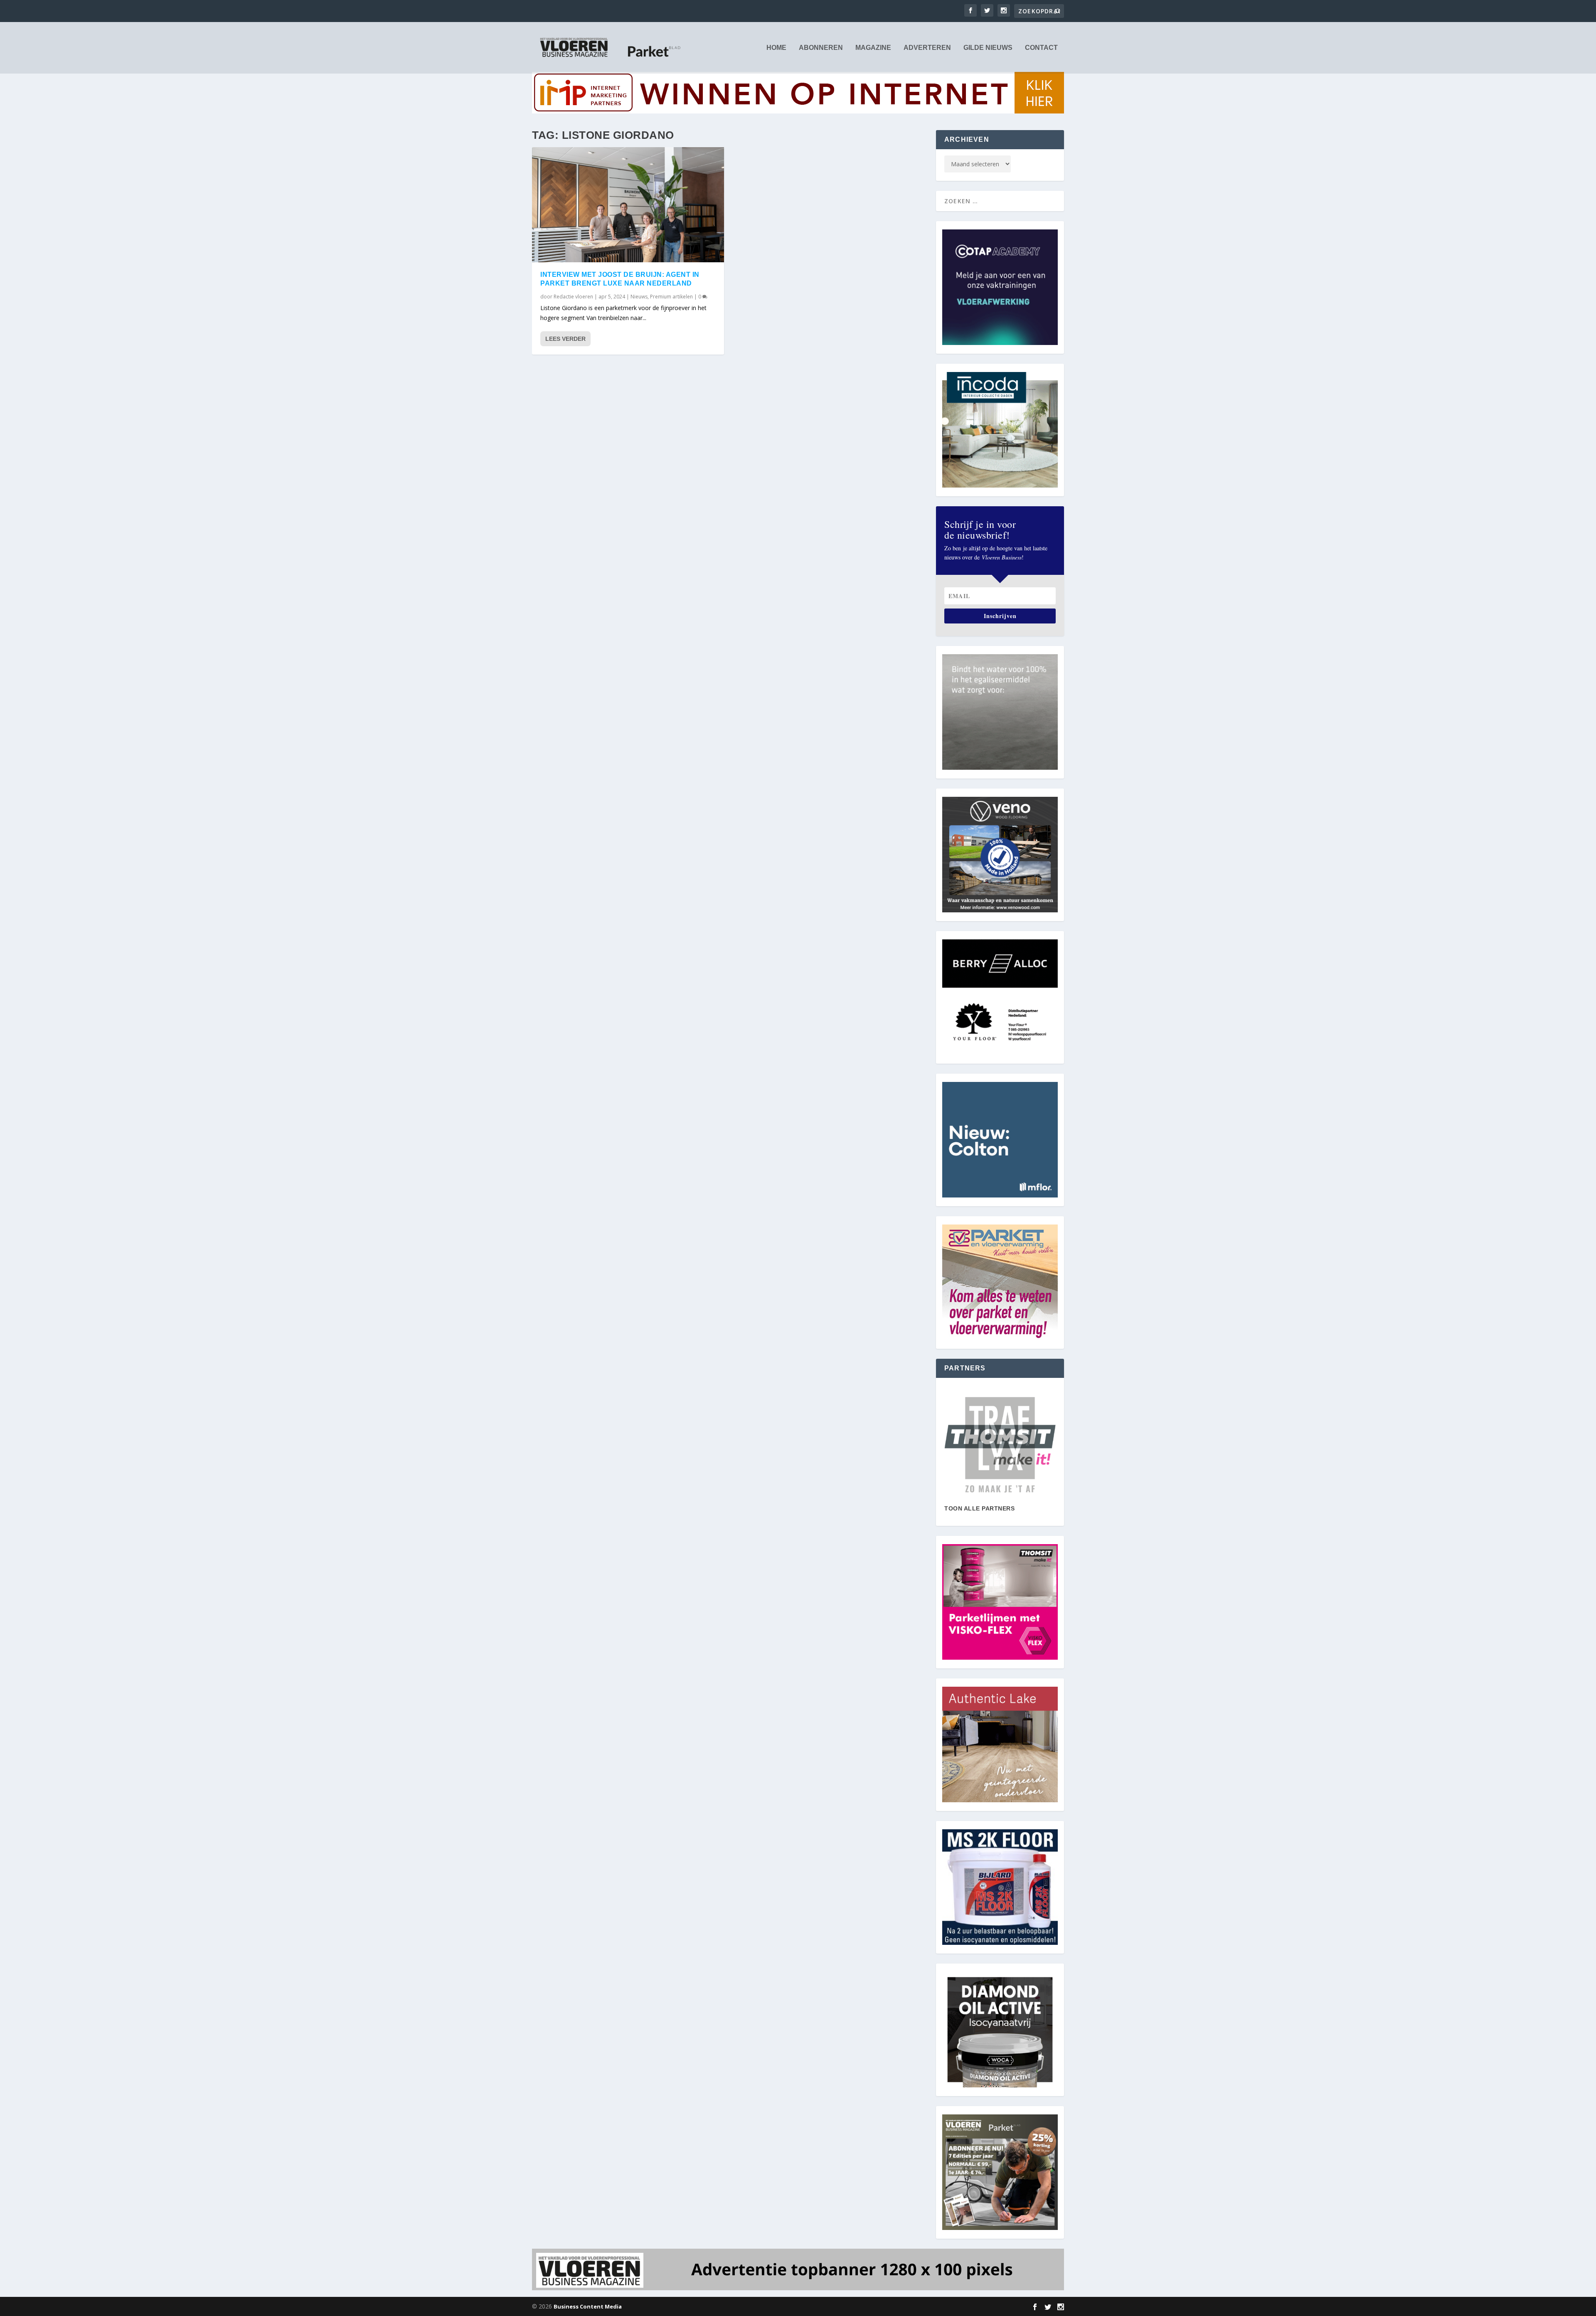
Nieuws (639, 297)
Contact (1041, 48)
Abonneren (821, 48)
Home (776, 48)
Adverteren (927, 48)
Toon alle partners (979, 1508)
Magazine (873, 48)
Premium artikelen (671, 297)
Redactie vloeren (573, 297)
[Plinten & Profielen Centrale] (1000, 1445)
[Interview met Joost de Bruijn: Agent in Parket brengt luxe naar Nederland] (628, 205)
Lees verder (565, 339)
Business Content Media (588, 2306)
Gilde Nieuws (988, 48)
